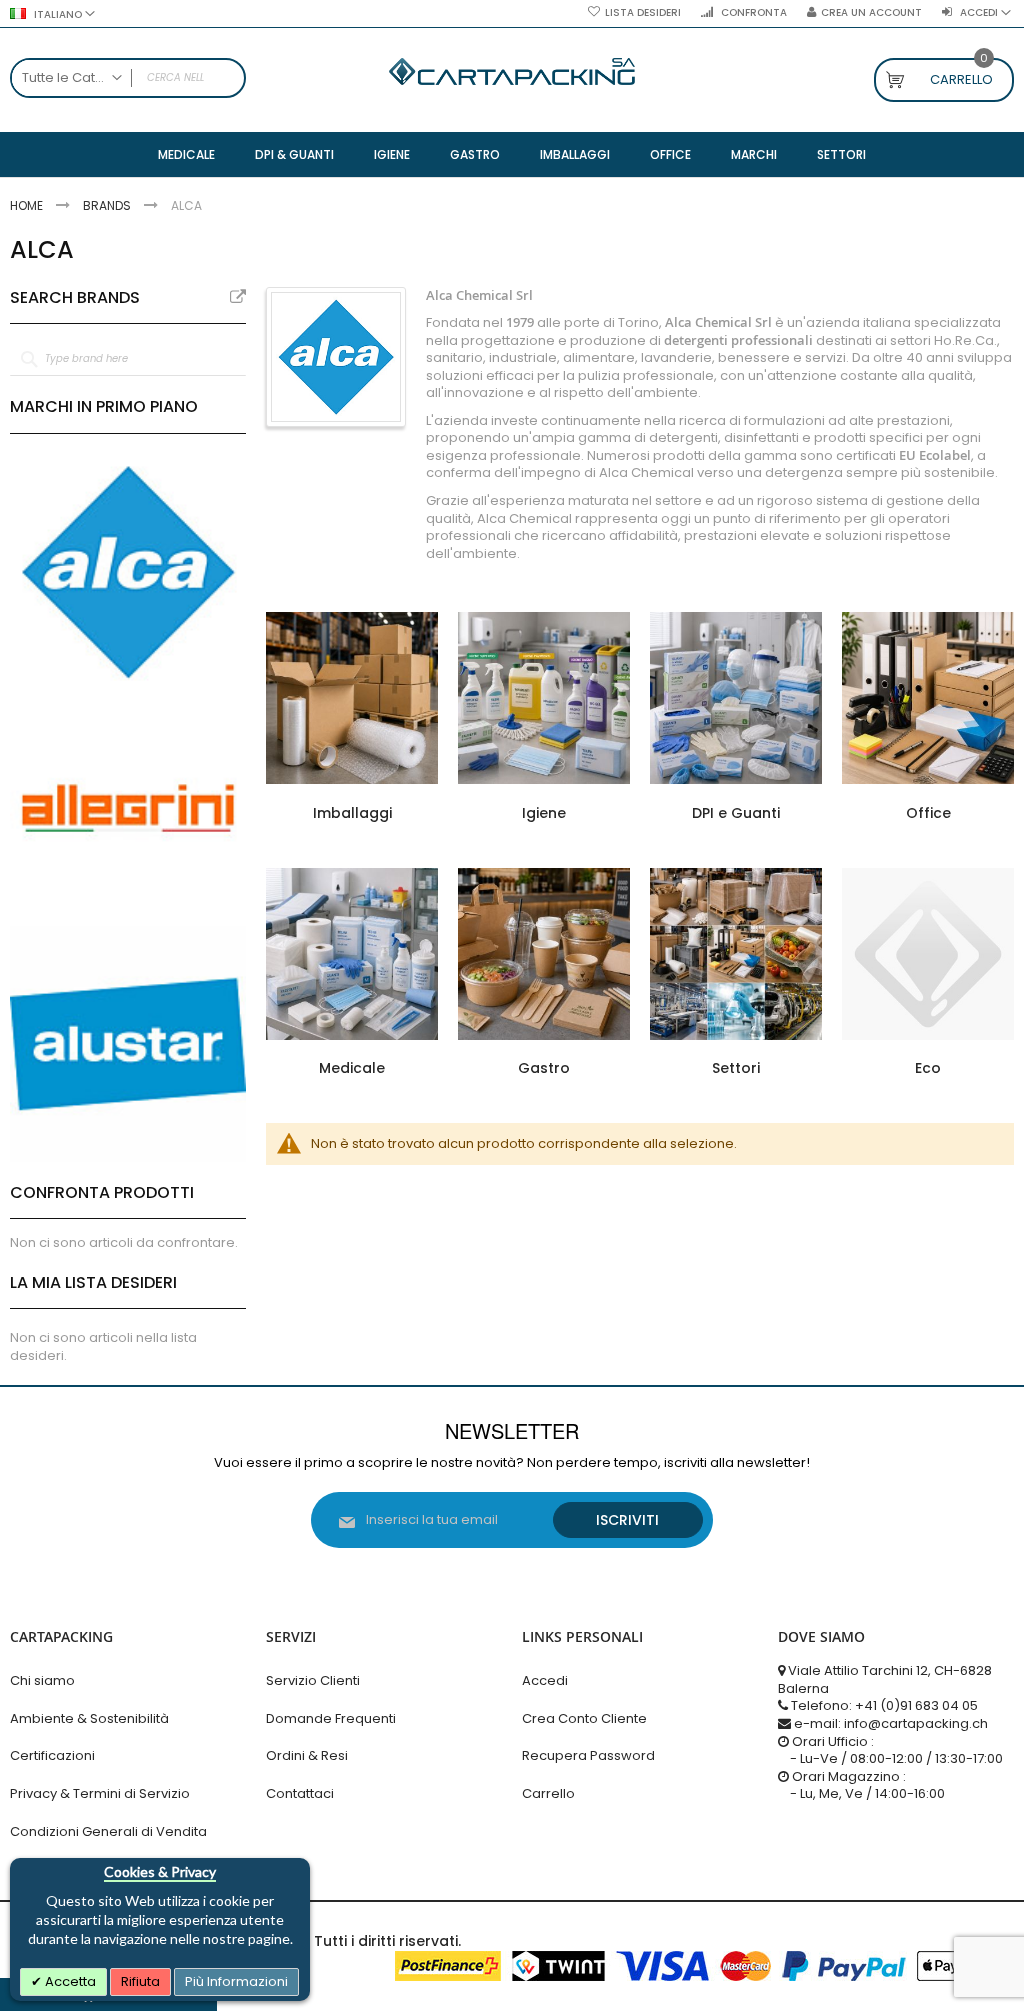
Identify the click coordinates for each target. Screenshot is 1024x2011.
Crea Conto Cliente (584, 1718)
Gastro (544, 1068)
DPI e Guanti (736, 813)
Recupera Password (588, 1755)
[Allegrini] (128, 808)
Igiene (544, 813)
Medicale (352, 1068)
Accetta (69, 1981)
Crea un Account (871, 13)
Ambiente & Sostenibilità (89, 1718)
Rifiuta (140, 1981)
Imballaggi (352, 813)
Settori (736, 1068)
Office (928, 813)
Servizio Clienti (313, 1680)
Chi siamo (42, 1680)
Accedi (545, 1680)
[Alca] (128, 572)
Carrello (548, 1793)
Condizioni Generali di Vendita (108, 1831)
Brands (108, 205)
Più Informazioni (236, 1981)
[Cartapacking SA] (512, 71)
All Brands (238, 297)
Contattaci (300, 1793)
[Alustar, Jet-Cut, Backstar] (128, 1044)
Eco (928, 1068)
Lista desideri (643, 13)
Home (28, 205)
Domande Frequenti (331, 1718)
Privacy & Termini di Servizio (100, 1793)
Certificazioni (52, 1755)
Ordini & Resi (307, 1755)
